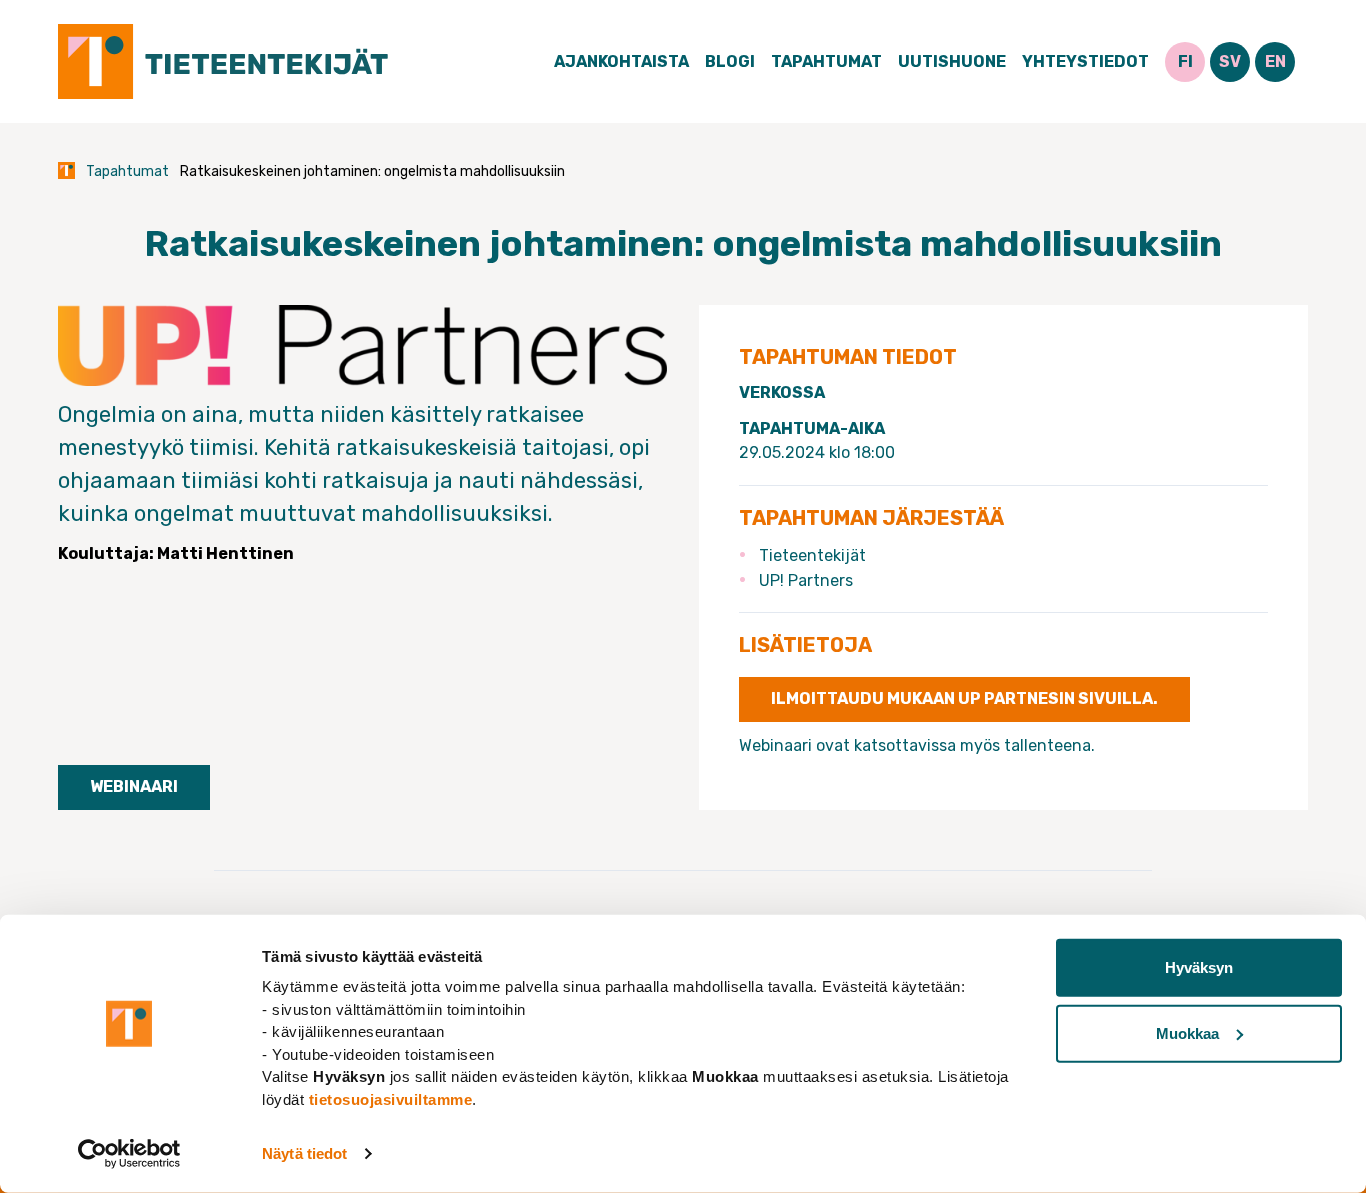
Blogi (730, 61)
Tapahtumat (826, 61)
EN (1275, 61)
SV (1230, 61)
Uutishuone (952, 61)
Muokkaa (1187, 1032)
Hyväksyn (1199, 967)
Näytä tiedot (304, 1153)
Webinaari (134, 786)
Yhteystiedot (1085, 61)
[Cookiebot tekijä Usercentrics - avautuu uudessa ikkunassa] (129, 1154)
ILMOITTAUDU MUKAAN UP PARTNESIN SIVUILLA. (964, 698)
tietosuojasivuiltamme (391, 1098)
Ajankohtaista (621, 61)
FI (1185, 61)
